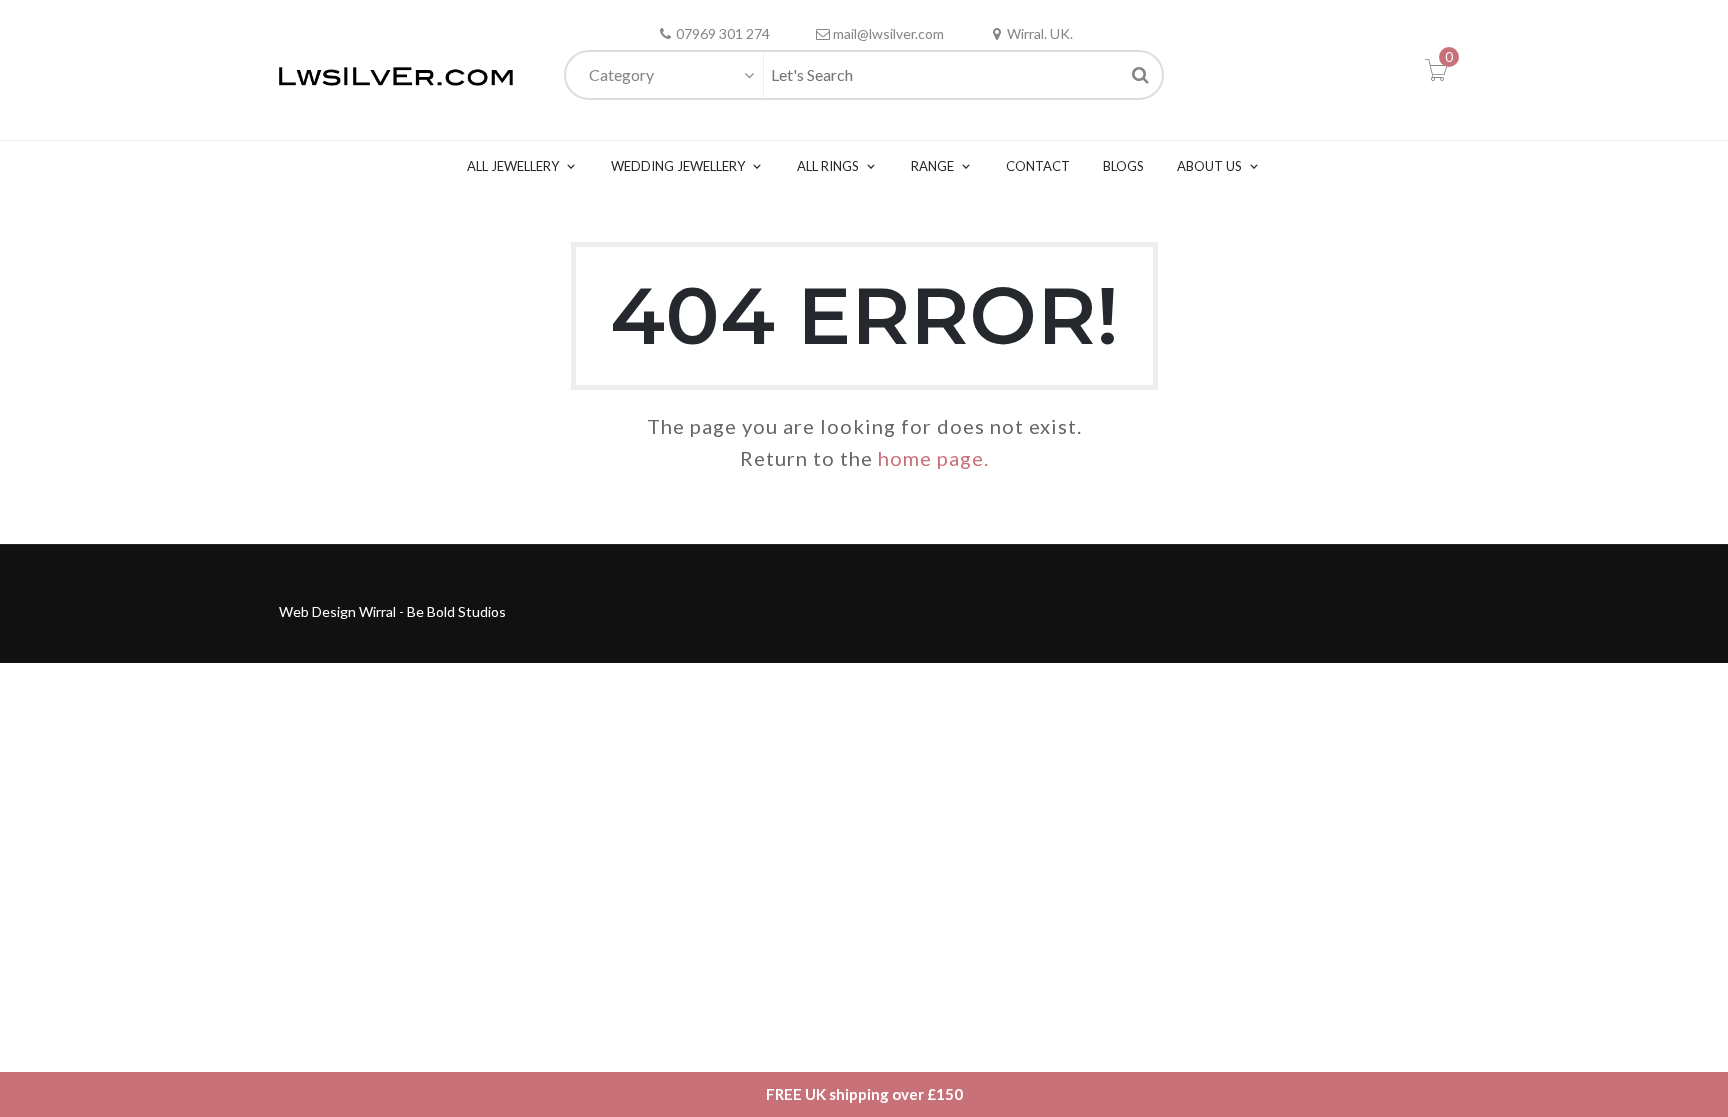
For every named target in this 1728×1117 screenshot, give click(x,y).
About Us (1209, 166)
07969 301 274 (723, 33)
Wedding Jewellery (678, 166)
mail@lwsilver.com (888, 33)
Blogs (1123, 166)
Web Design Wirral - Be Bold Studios (392, 611)
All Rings (828, 166)
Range (932, 166)
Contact (1038, 166)
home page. (933, 458)
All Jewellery (513, 166)
